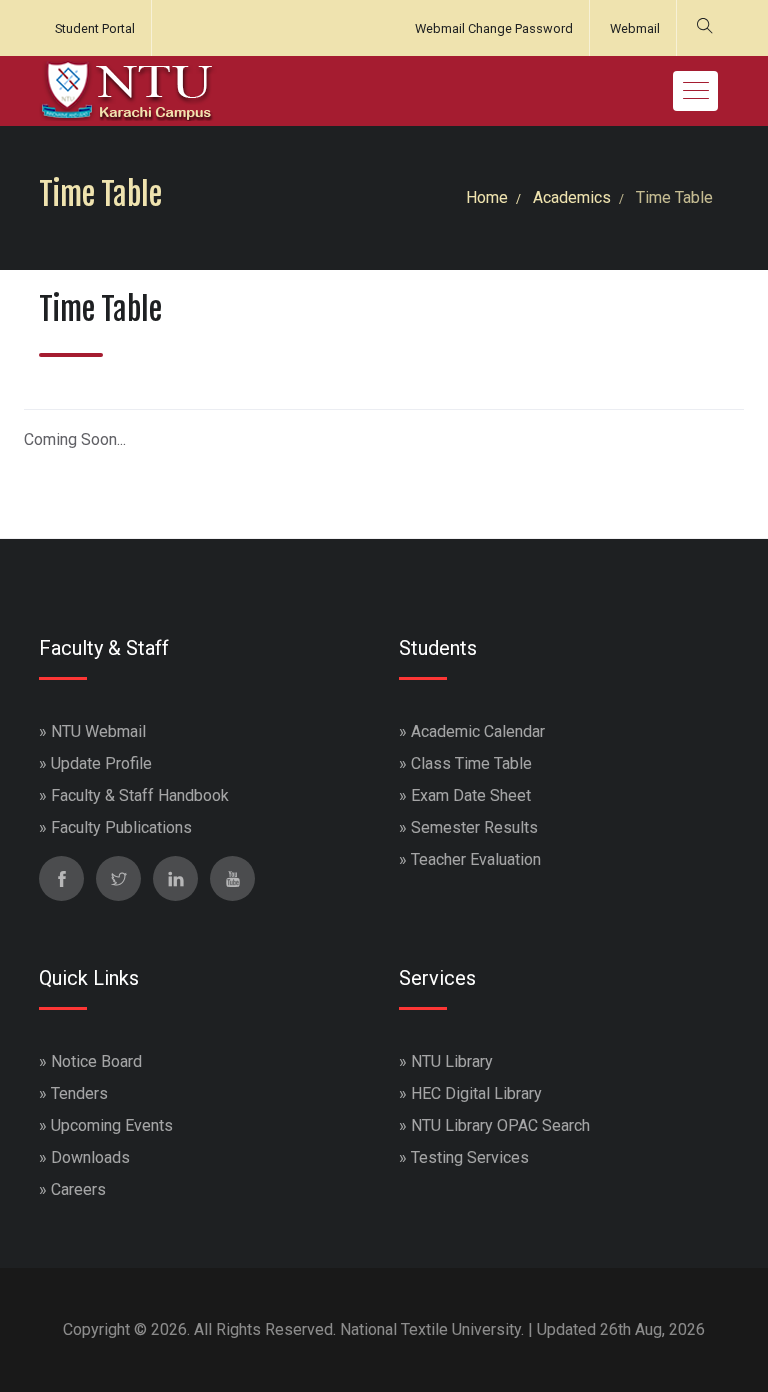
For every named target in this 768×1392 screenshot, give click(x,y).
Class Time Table (471, 763)
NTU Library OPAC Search (500, 1125)
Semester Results (474, 827)
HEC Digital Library (476, 1093)
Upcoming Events (112, 1125)
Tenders (79, 1093)
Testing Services (470, 1157)
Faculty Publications (121, 827)
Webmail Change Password (494, 28)
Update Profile (101, 763)
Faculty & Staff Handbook (140, 795)
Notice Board (96, 1061)
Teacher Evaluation (476, 859)
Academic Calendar (478, 731)
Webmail (635, 28)
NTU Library (452, 1061)
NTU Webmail (98, 731)
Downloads (90, 1157)
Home (487, 197)
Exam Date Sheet (471, 795)
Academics (572, 197)
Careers (78, 1189)
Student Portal (95, 28)
